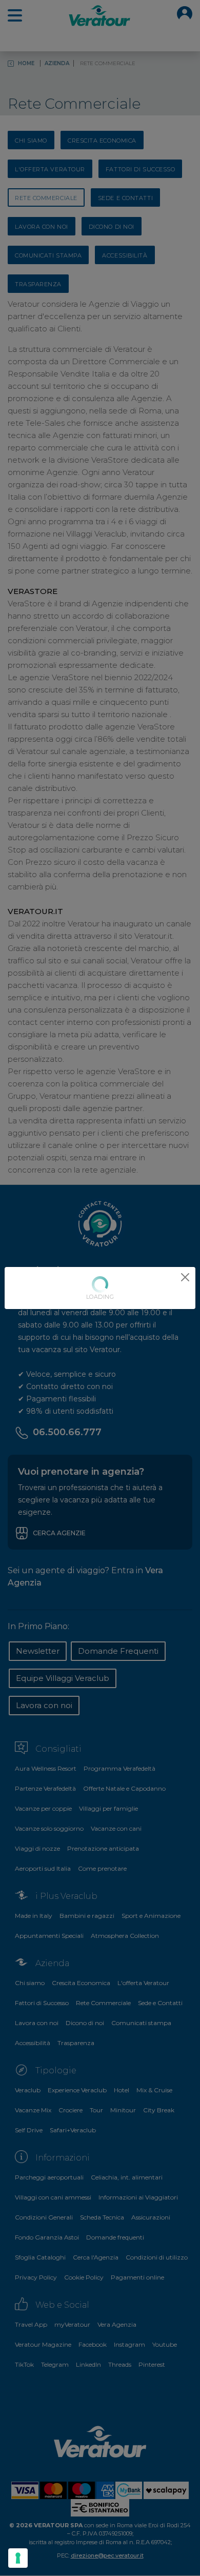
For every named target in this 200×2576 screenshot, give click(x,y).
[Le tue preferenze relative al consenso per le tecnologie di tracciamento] (18, 2558)
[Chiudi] (185, 1277)
